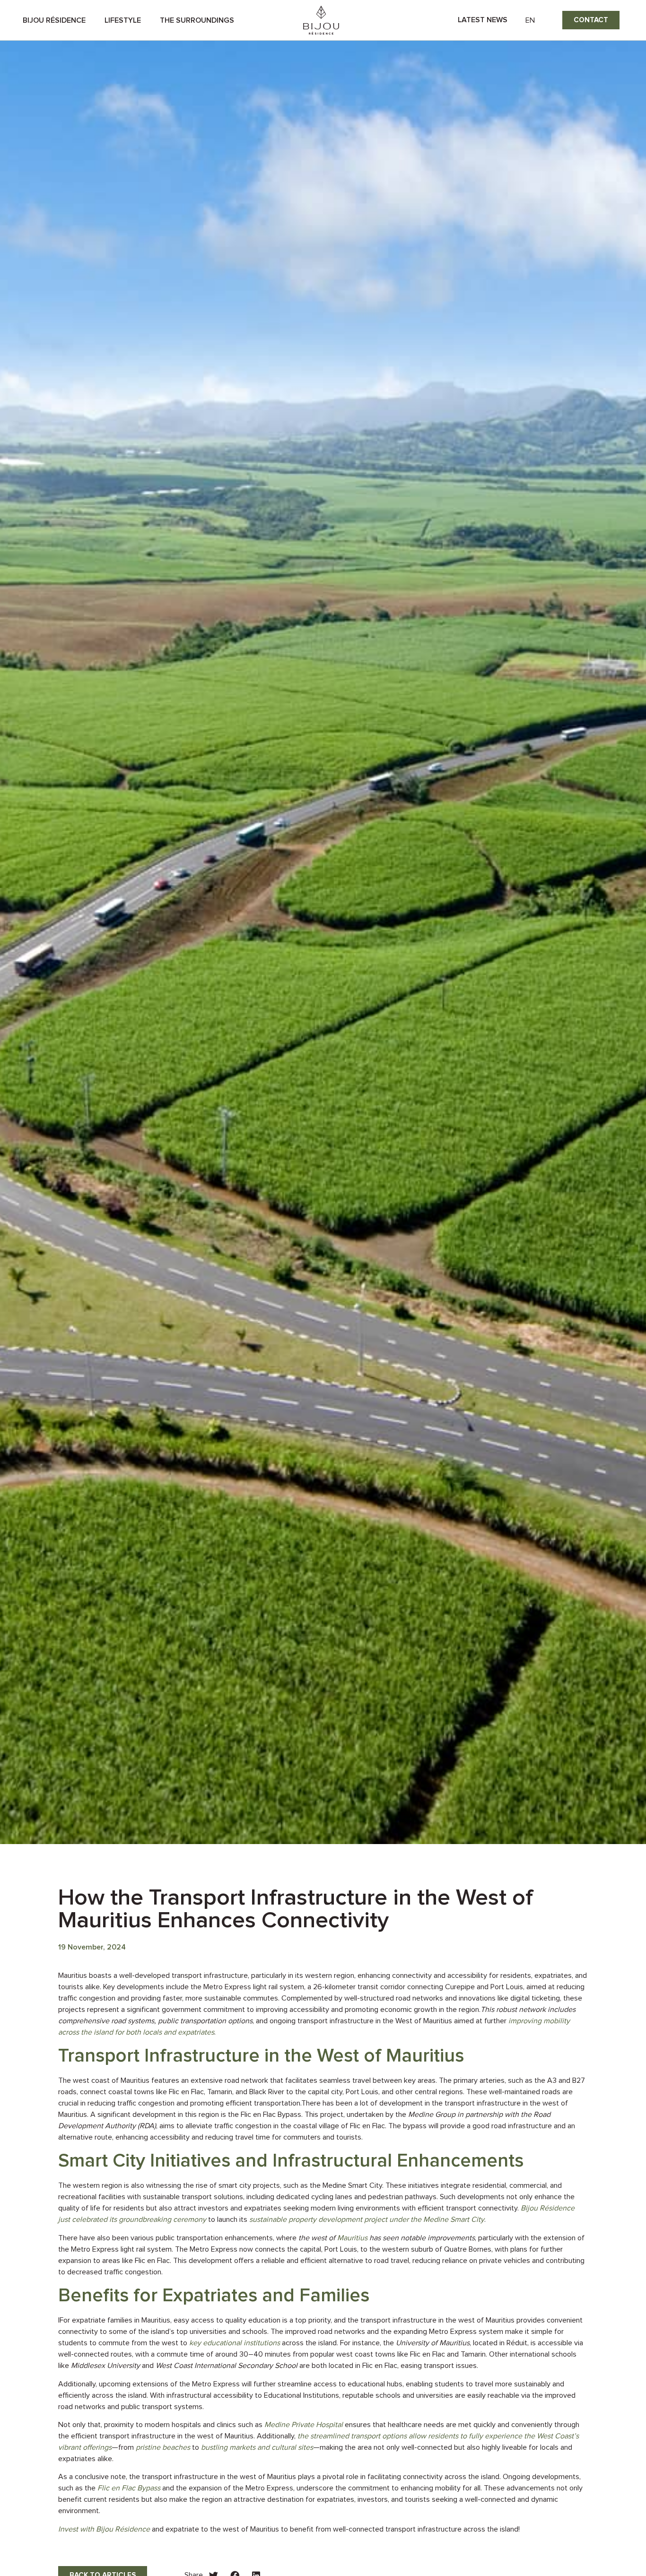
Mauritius (352, 2238)
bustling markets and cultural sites (257, 2447)
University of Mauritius (433, 2343)
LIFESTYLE (123, 20)
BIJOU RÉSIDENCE (54, 20)
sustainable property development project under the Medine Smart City (367, 2219)
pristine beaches (163, 2447)
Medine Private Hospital (304, 2425)
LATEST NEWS (483, 20)
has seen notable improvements (421, 2238)
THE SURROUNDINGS (197, 20)
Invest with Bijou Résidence (104, 2529)
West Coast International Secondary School (227, 2366)
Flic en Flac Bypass (129, 2488)
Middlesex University (105, 2366)
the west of (318, 2238)
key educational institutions (235, 2343)
